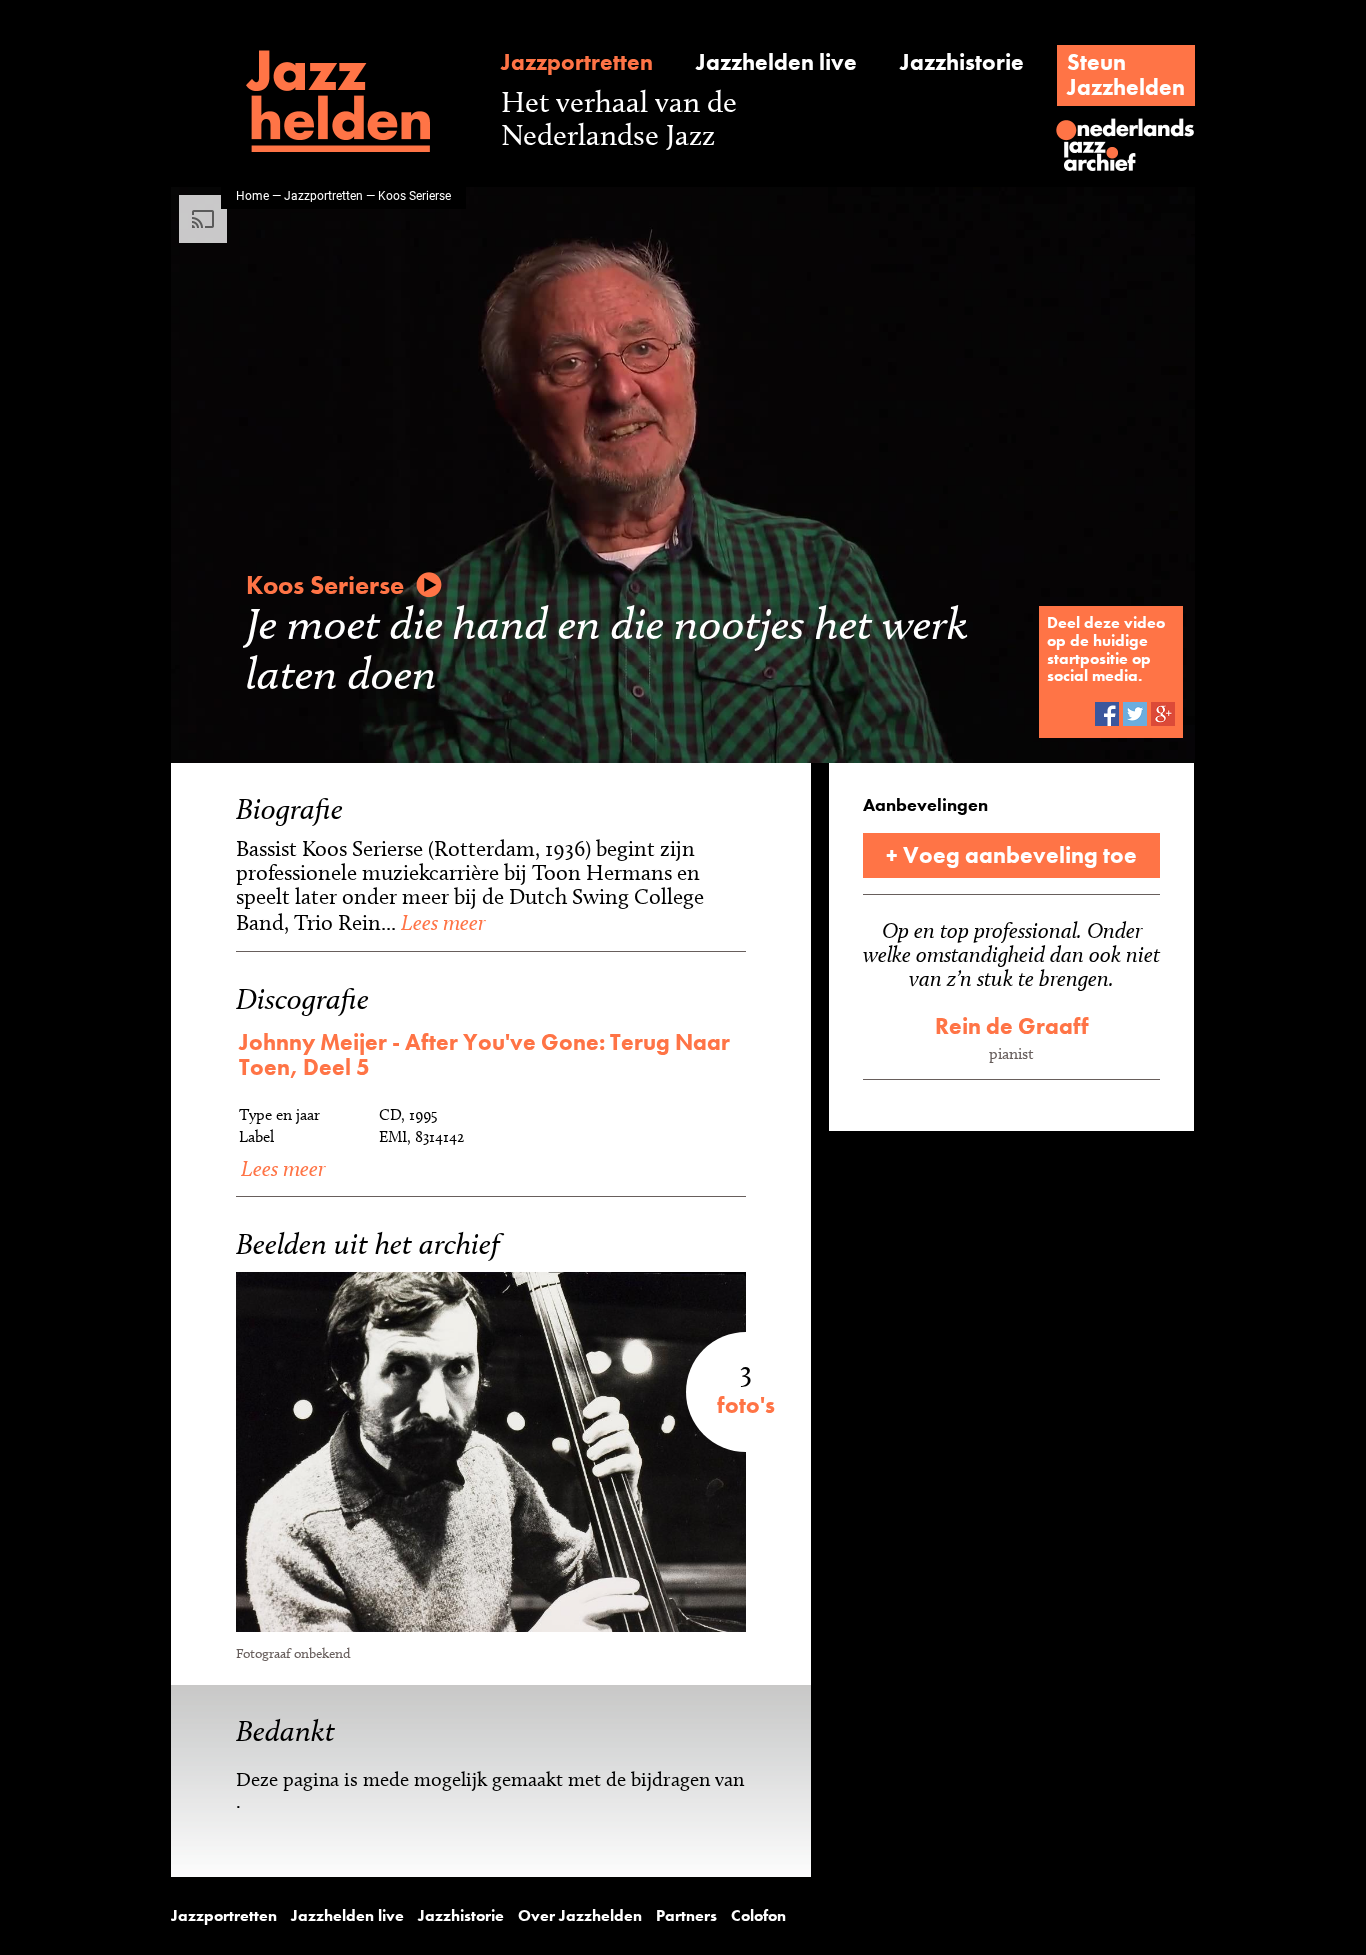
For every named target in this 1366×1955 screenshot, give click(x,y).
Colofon (758, 1916)
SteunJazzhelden (1126, 74)
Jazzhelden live (776, 62)
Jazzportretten (577, 62)
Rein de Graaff (1012, 1026)
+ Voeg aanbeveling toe (1011, 855)
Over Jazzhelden (580, 1916)
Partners (686, 1916)
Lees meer (440, 922)
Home (252, 195)
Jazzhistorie (962, 62)
